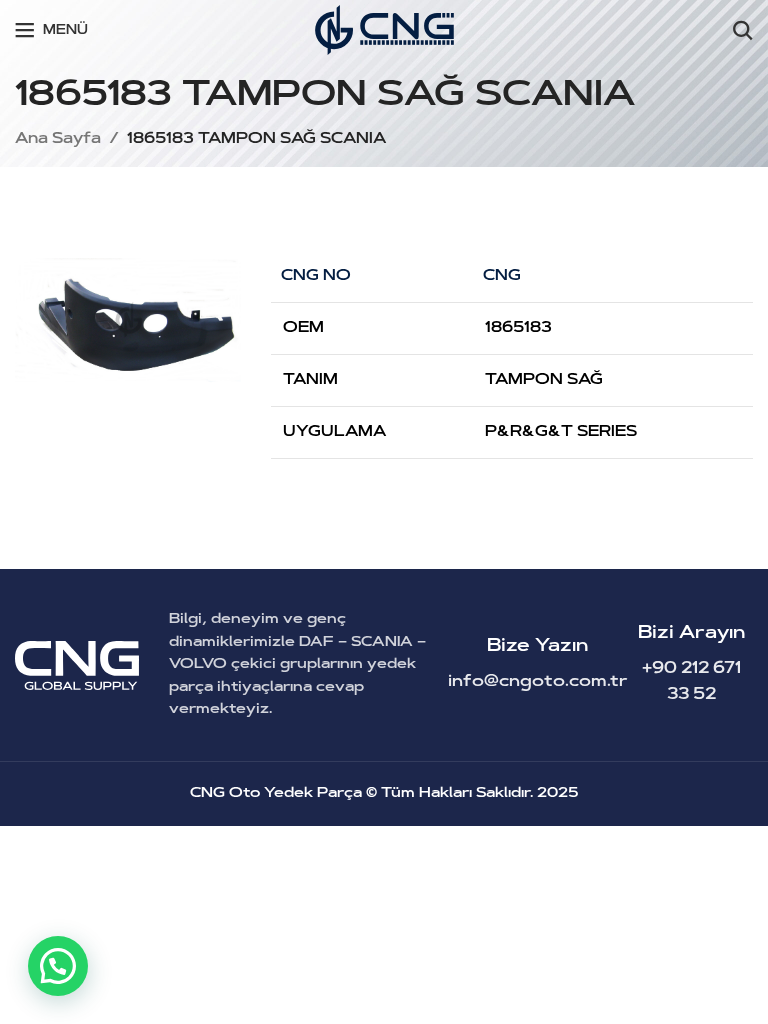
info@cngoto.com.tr (538, 682)
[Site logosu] (384, 30)
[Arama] (743, 30)
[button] (58, 966)
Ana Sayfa (58, 139)
